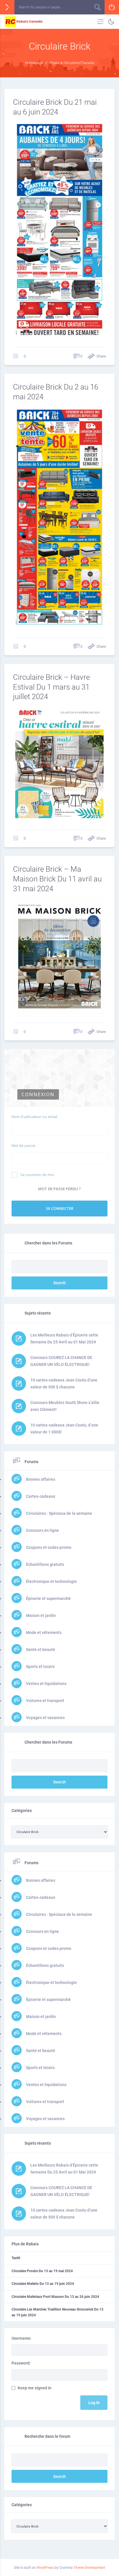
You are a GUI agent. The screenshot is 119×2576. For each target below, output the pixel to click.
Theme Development (89, 2568)
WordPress (45, 2568)
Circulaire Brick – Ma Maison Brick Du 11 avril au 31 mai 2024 (57, 879)
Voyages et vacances (45, 1718)
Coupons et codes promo (48, 1547)
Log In (94, 2403)
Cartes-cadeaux (40, 1496)
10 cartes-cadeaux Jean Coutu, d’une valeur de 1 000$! (64, 1429)
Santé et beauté (40, 1650)
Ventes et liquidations (46, 1684)
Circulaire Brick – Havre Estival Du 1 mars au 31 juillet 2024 (51, 687)
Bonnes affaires (40, 1479)
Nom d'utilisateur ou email (34, 1117)
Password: (21, 2363)
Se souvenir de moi (37, 1175)
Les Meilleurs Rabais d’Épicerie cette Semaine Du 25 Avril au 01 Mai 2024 (64, 1338)
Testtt (16, 2258)
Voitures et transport (45, 1701)
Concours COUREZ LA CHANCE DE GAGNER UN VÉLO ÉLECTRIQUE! (61, 1361)
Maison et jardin (40, 1615)
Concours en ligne (42, 1530)
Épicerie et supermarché (48, 1598)
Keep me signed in (35, 2388)
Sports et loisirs (40, 1667)
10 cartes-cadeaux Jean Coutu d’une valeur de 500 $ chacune (64, 1384)
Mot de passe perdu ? (59, 1189)
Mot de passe (24, 1145)
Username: (22, 2338)
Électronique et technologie (51, 1581)
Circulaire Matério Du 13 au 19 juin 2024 (43, 2284)
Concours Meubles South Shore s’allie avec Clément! (65, 1406)
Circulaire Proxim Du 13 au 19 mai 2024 (42, 2271)
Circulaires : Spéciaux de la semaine (59, 1513)
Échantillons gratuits (45, 1564)
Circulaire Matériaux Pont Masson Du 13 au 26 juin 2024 (55, 2297)
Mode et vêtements (43, 1633)
